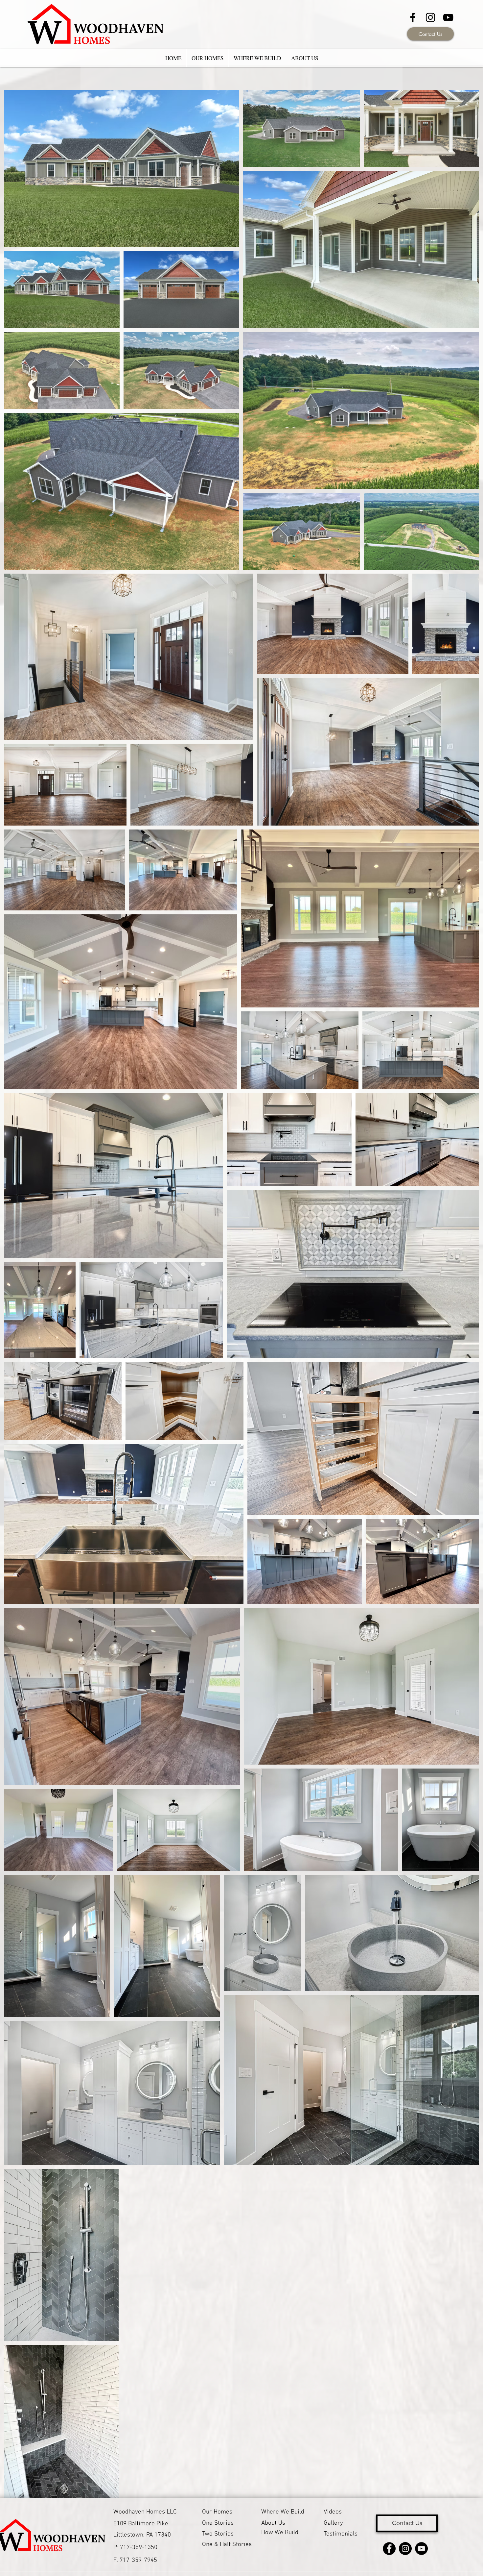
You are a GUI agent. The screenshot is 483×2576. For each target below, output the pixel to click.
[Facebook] (389, 2549)
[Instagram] (405, 2549)
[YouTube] (448, 17)
